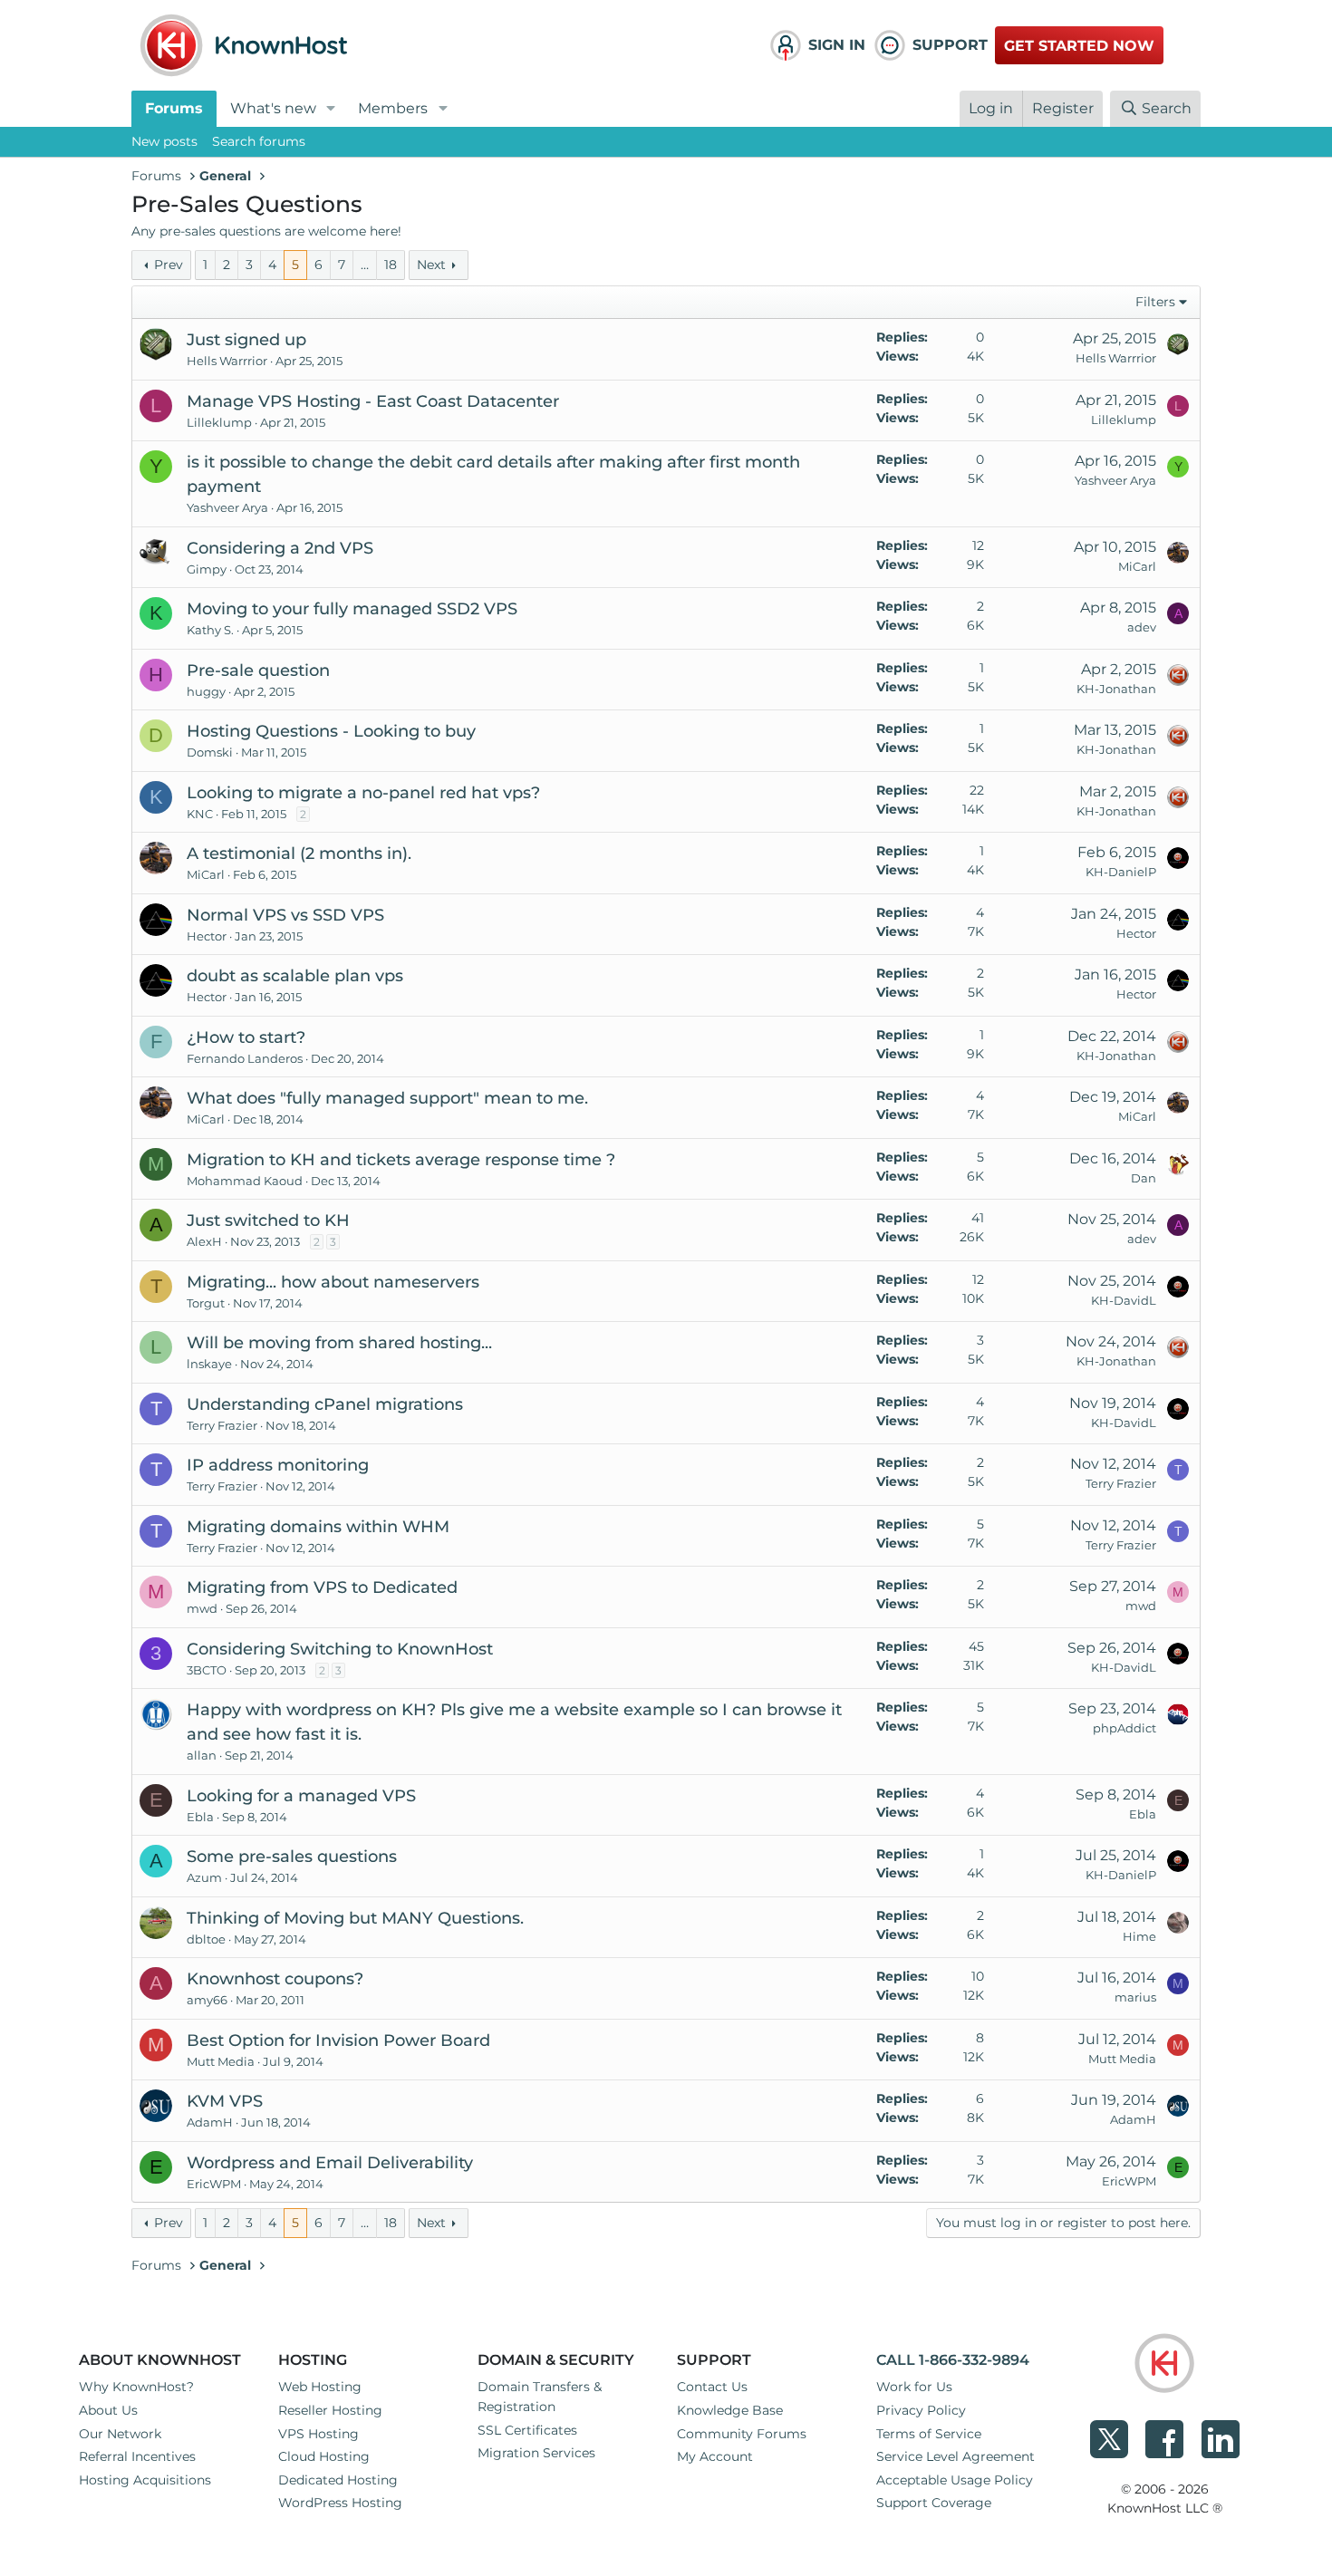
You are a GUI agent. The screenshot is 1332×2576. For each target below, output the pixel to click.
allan (202, 1755)
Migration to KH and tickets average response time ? (401, 1160)
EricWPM (214, 2184)
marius (1135, 1997)
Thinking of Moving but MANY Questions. (355, 1918)
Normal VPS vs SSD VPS (285, 915)
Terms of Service (929, 2434)
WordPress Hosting (340, 2503)
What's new (273, 108)
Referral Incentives (137, 2456)
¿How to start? (246, 1037)
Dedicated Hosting (338, 2480)
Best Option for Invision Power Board (338, 2041)
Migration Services (536, 2453)
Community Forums (742, 2434)
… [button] (365, 265)
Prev (169, 265)
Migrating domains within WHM (318, 1527)
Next (431, 265)
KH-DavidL (1124, 1300)
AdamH (210, 2122)
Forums (174, 108)
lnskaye (209, 1364)
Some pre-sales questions (292, 1857)
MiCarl (1137, 566)
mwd (202, 1608)
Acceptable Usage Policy (955, 2480)
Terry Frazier (222, 1425)
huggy (206, 691)
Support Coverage (934, 2503)
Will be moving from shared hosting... (339, 1343)
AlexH (204, 1241)
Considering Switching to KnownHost (340, 1649)
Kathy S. (210, 630)
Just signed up (246, 340)
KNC (200, 814)
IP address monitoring (278, 1465)
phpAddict (1124, 1728)
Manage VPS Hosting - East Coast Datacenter (373, 401)
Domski (210, 752)
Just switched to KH (268, 1220)
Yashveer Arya (227, 507)
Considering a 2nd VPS (280, 548)
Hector (207, 936)
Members (393, 108)
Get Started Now (1079, 46)
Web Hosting (320, 2387)
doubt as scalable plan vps (295, 976)
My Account (715, 2456)
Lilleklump (219, 422)
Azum (204, 1877)
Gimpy (207, 569)
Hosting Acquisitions (145, 2480)
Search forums (259, 141)
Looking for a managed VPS (301, 1796)
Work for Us (914, 2387)
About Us (108, 2410)
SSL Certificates (527, 2430)
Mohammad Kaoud (245, 1181)
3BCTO (207, 1670)
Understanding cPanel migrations (325, 1404)
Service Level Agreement (956, 2456)
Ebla (200, 1817)
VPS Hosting (319, 2434)
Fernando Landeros (245, 1058)
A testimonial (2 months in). (299, 854)
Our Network (120, 2434)
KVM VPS (225, 2101)
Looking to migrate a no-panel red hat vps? (363, 793)
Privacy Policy (921, 2410)
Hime (1139, 1936)
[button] (331, 109)
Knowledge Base (730, 2410)
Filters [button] (1155, 302)
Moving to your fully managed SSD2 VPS (352, 609)
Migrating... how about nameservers (333, 1282)
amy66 (207, 2000)
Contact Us (712, 2387)
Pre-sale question (258, 671)
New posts (164, 141)
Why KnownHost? (136, 2387)
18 (391, 265)
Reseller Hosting (330, 2410)
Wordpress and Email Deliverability (330, 2163)
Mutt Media (221, 2061)
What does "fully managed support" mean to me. (387, 1098)
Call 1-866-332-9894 (953, 2360)
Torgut (206, 1303)
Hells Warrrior (227, 361)
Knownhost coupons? (275, 1979)
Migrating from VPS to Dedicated (322, 1587)
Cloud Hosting (324, 2456)
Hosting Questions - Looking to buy (331, 731)
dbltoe (206, 1939)
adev (1142, 627)
